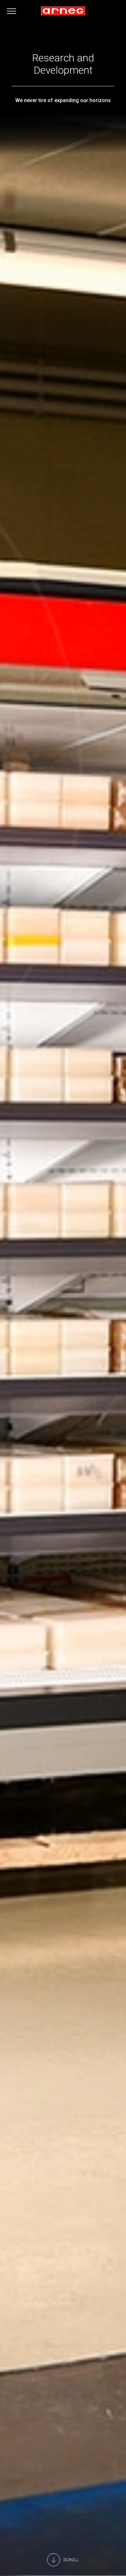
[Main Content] (63, 2560)
